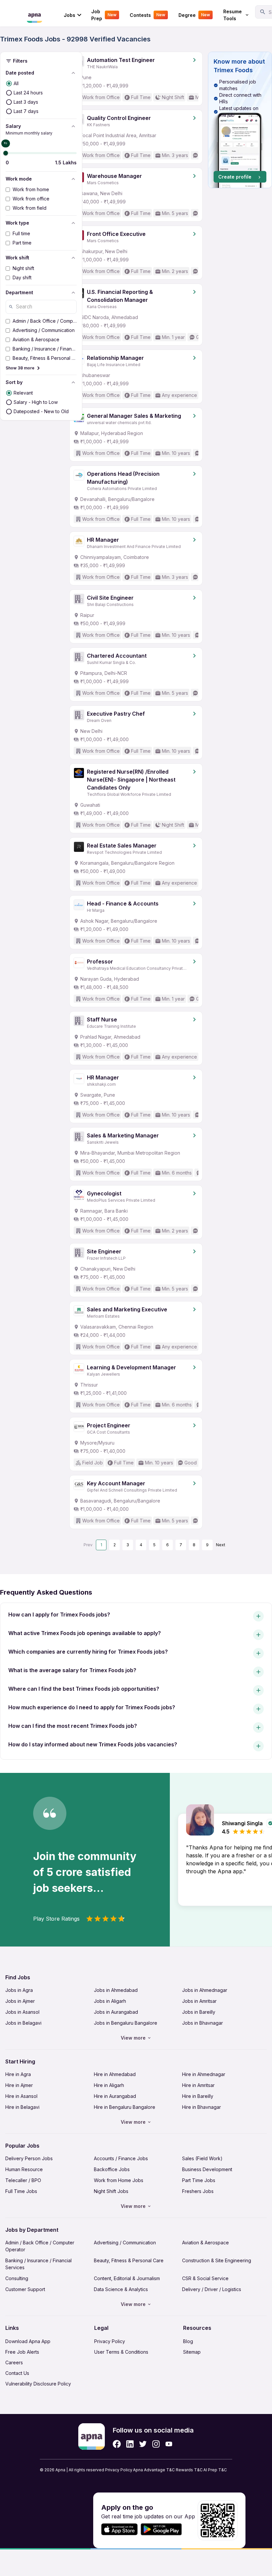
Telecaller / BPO (23, 2180)
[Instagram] (156, 2444)
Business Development (207, 2169)
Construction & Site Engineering (217, 2260)
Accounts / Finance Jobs (121, 2158)
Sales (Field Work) (202, 2158)
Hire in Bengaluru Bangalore (125, 2107)
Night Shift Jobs (111, 2191)
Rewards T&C (189, 2470)
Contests (147, 15)
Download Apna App (28, 2341)
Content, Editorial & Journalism (127, 2278)
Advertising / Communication (125, 2243)
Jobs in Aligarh (110, 2001)
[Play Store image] (164, 2529)
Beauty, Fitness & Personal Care (129, 2260)
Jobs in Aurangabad (116, 2012)
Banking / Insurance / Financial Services (38, 2264)
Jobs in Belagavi (23, 2023)
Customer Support (25, 2289)
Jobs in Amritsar (199, 2001)
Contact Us (17, 2373)
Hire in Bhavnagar (202, 2107)
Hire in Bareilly (198, 2096)
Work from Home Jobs (119, 2180)
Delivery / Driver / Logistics (212, 2289)
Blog (188, 2341)
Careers (14, 2362)
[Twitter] (143, 2444)
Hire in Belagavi (22, 2107)
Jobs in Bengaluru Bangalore (126, 2023)
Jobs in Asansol (22, 2012)
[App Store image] (119, 2529)
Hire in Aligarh (109, 2085)
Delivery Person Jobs (29, 2158)
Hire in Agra (18, 2074)
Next (221, 1545)
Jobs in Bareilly (199, 2012)
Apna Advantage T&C (154, 2470)
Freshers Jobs (198, 2191)
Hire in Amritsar (198, 2085)
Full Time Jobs (21, 2191)
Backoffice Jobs (112, 2169)
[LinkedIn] (130, 2444)
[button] (240, 120)
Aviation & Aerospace (205, 2243)
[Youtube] (169, 2444)
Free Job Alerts (22, 2352)
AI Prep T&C (215, 2470)
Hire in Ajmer (19, 2085)
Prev (88, 1545)
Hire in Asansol (21, 2096)
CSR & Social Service (205, 2278)
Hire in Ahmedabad (115, 2074)
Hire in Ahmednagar (204, 2074)
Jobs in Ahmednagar (205, 1990)
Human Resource (24, 2169)
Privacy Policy (110, 2341)
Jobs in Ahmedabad (116, 1990)
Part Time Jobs (199, 2180)
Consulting (17, 2278)
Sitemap (192, 2352)
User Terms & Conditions (121, 2352)
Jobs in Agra (19, 1990)
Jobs (69, 15)
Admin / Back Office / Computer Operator (40, 2246)
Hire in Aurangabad (115, 2096)
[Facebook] (117, 2444)
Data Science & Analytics (121, 2289)
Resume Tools (233, 15)
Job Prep (104, 15)
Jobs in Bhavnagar (203, 2023)
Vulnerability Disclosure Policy (38, 2384)
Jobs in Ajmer (20, 2001)
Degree (194, 15)
